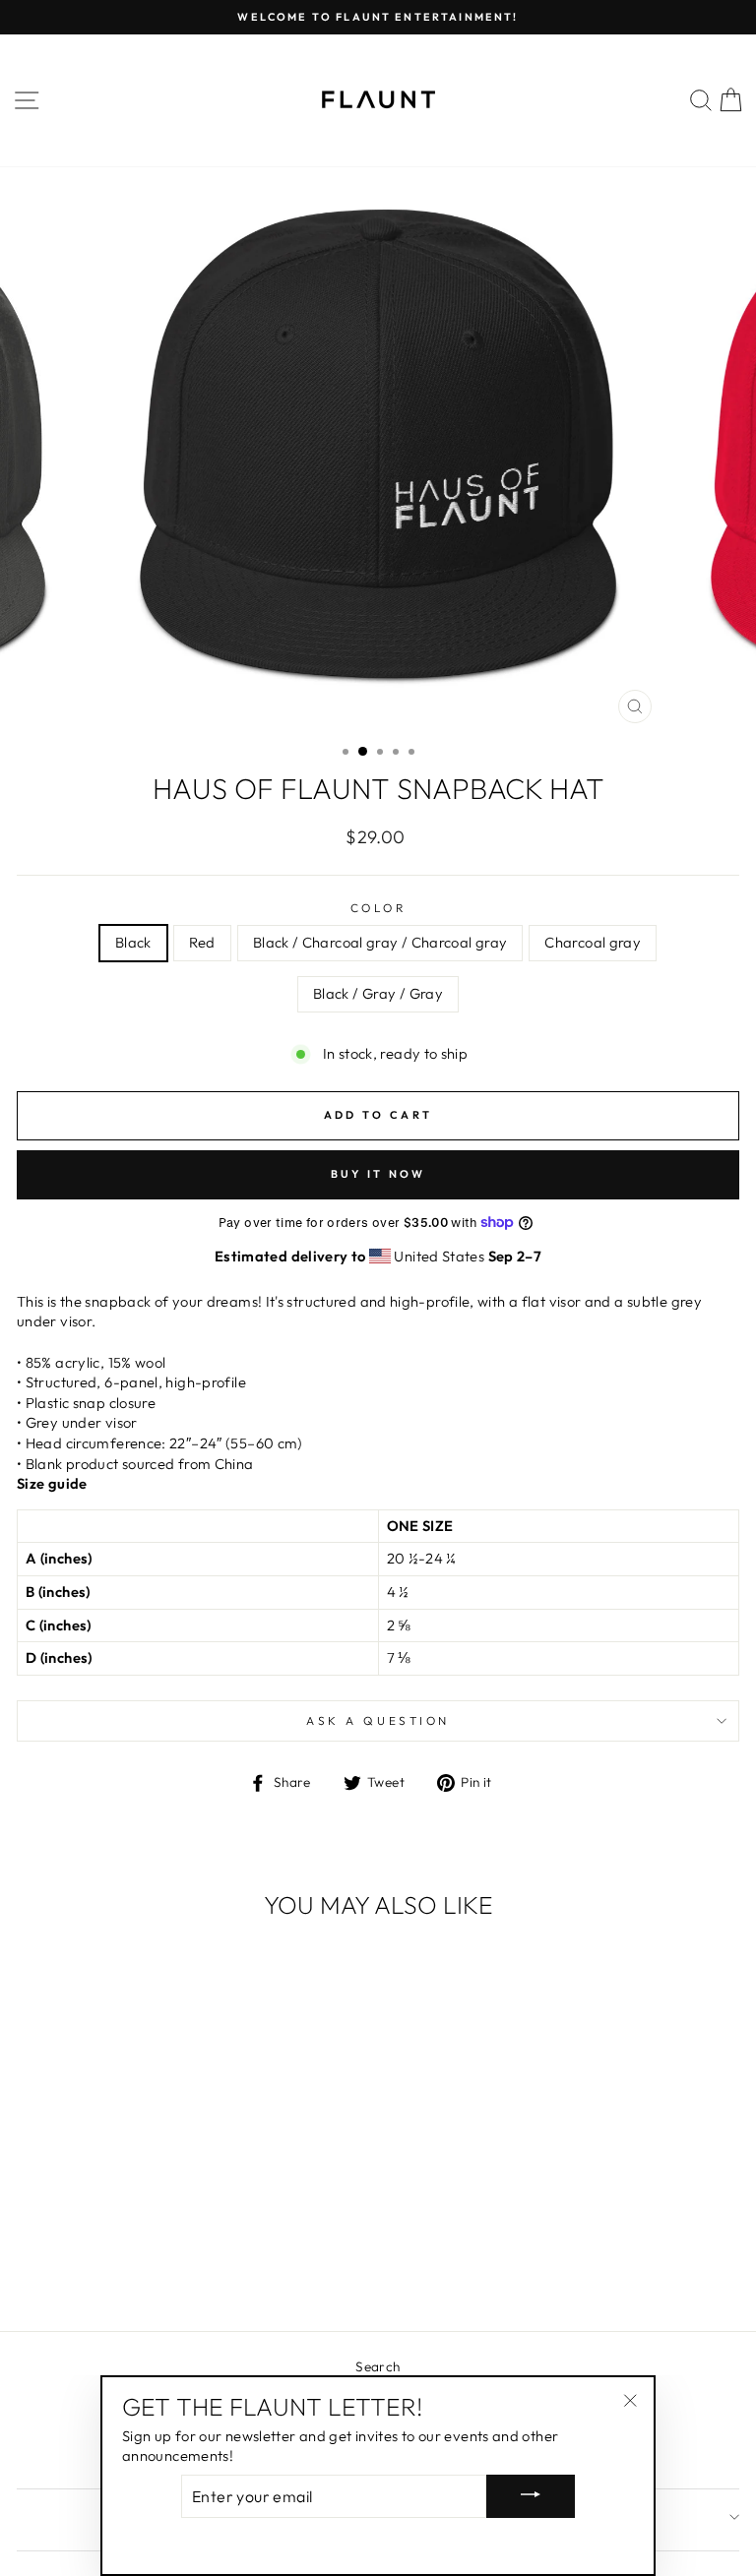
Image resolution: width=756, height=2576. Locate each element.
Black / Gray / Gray (378, 993)
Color (378, 908)
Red (202, 942)
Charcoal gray (593, 942)
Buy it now (378, 1174)
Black (133, 942)
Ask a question (378, 1720)
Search (378, 2366)
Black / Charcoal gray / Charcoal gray (380, 942)
